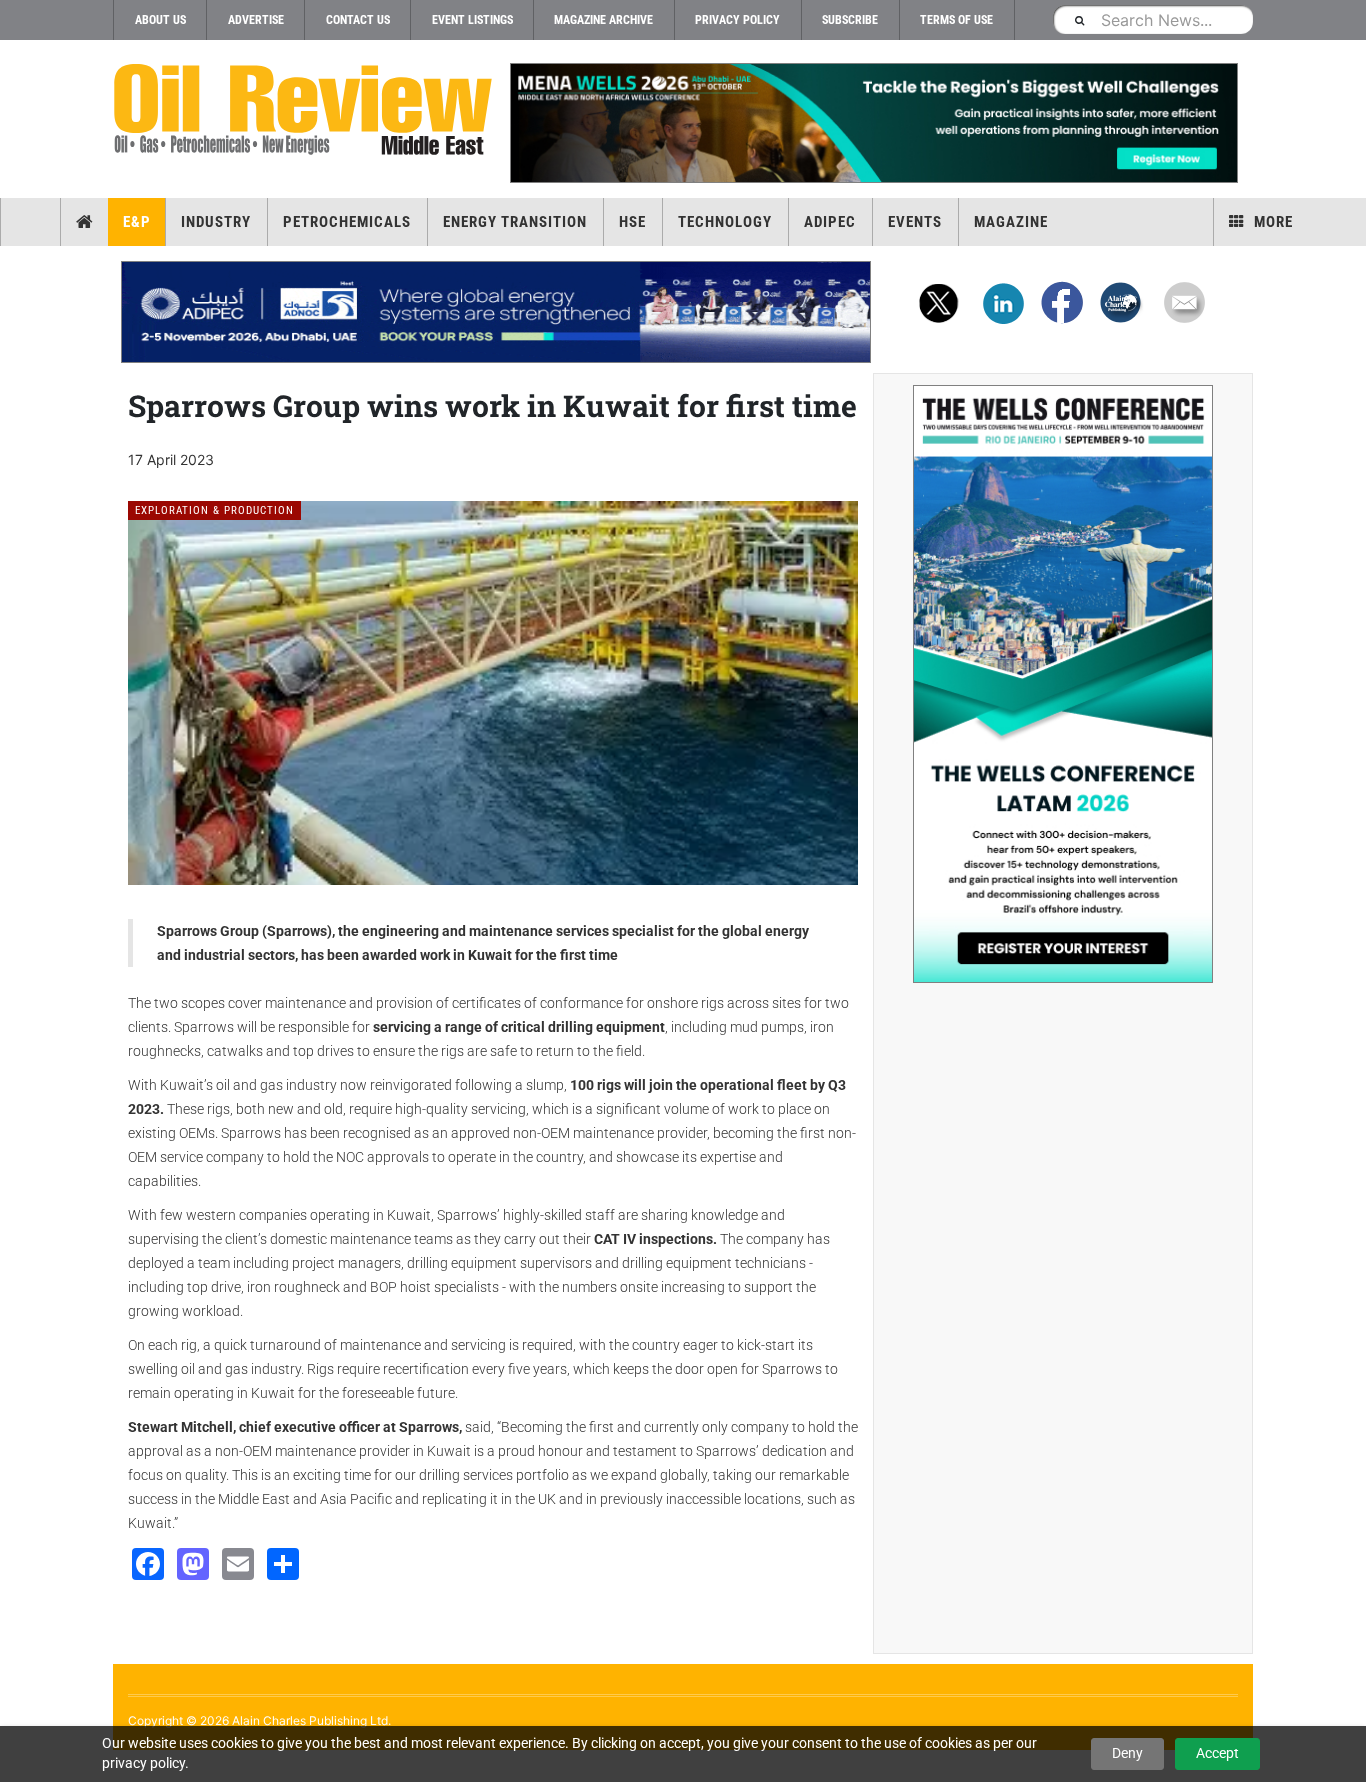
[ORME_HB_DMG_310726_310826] (496, 312)
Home (84, 222)
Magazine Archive (603, 20)
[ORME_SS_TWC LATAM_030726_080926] (1063, 684)
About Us (160, 20)
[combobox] (1153, 19)
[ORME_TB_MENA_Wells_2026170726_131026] (873, 123)
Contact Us (358, 20)
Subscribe (850, 20)
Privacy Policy (737, 20)
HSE (632, 222)
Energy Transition (515, 222)
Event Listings (472, 20)
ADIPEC (830, 222)
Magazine (1011, 222)
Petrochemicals (347, 222)
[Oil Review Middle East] (303, 110)
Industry (216, 222)
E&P (137, 222)
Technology (725, 222)
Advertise (256, 20)
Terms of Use (956, 20)
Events (915, 222)
